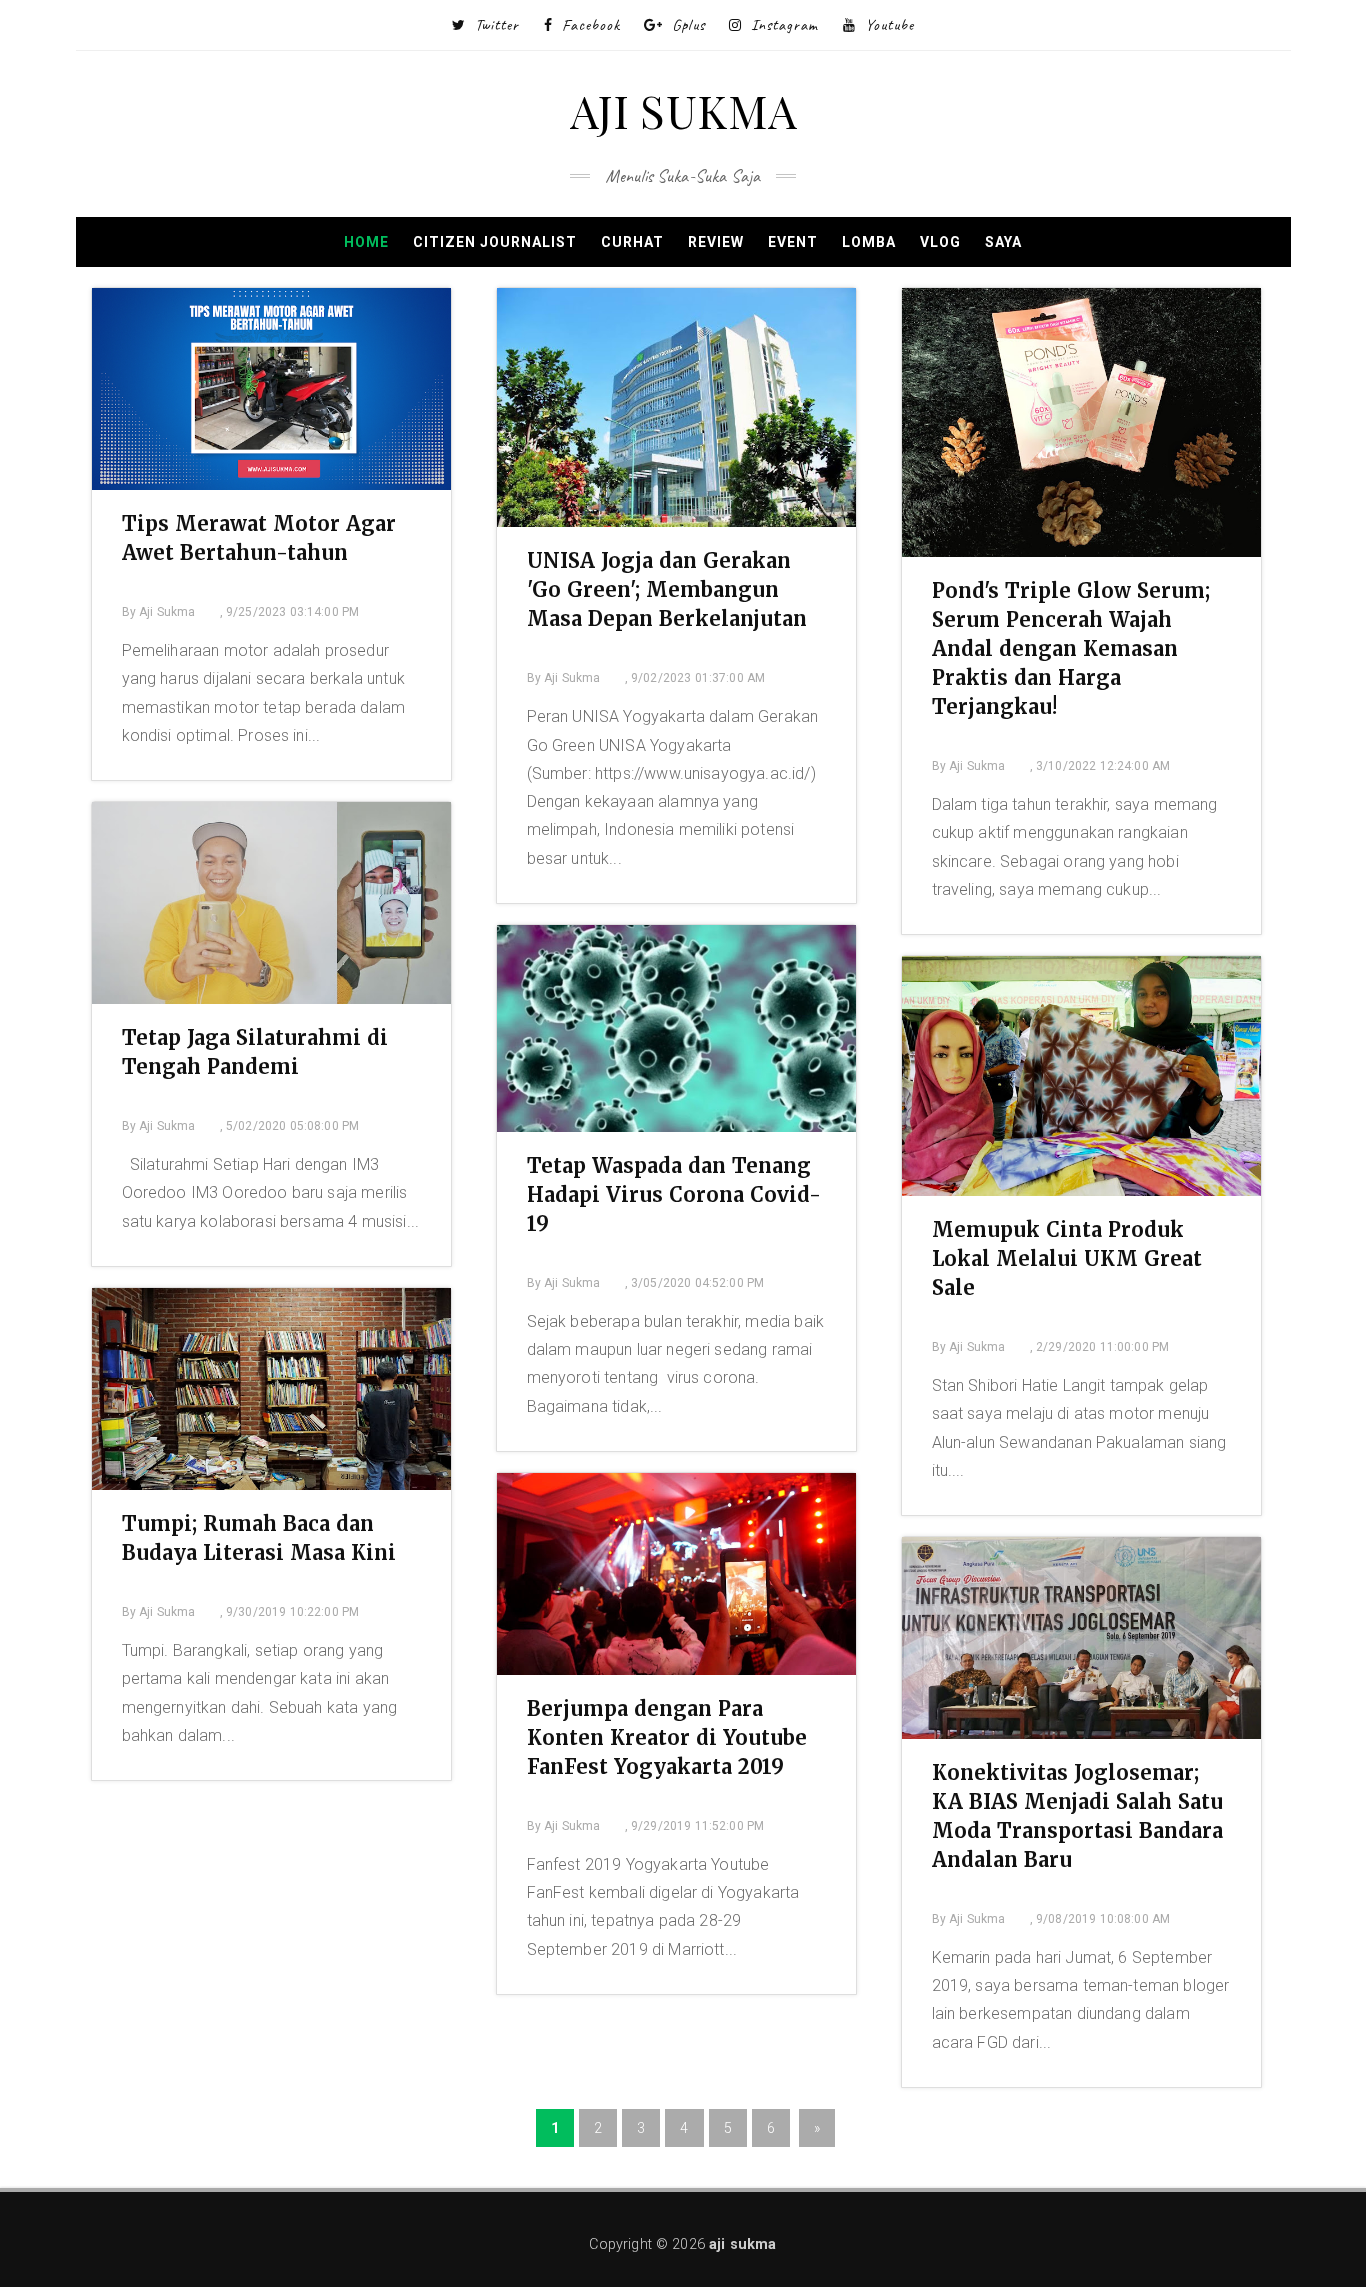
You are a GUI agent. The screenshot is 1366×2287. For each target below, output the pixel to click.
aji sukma (742, 2244)
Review (716, 242)
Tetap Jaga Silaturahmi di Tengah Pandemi (255, 1052)
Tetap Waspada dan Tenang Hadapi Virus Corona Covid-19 (674, 1194)
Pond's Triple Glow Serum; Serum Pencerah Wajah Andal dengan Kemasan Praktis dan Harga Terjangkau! (1071, 648)
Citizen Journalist (495, 242)
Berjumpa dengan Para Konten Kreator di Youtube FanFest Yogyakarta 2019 (667, 1737)
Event (793, 242)
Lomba (869, 242)
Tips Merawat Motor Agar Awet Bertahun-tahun (259, 538)
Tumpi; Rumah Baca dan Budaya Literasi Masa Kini (259, 1538)
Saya (1003, 242)
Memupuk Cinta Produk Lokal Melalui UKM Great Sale (1067, 1258)
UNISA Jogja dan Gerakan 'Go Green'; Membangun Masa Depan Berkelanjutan (667, 589)
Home (366, 242)
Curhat (632, 242)
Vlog (940, 242)
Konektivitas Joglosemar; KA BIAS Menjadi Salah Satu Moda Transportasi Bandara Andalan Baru (1077, 1816)
